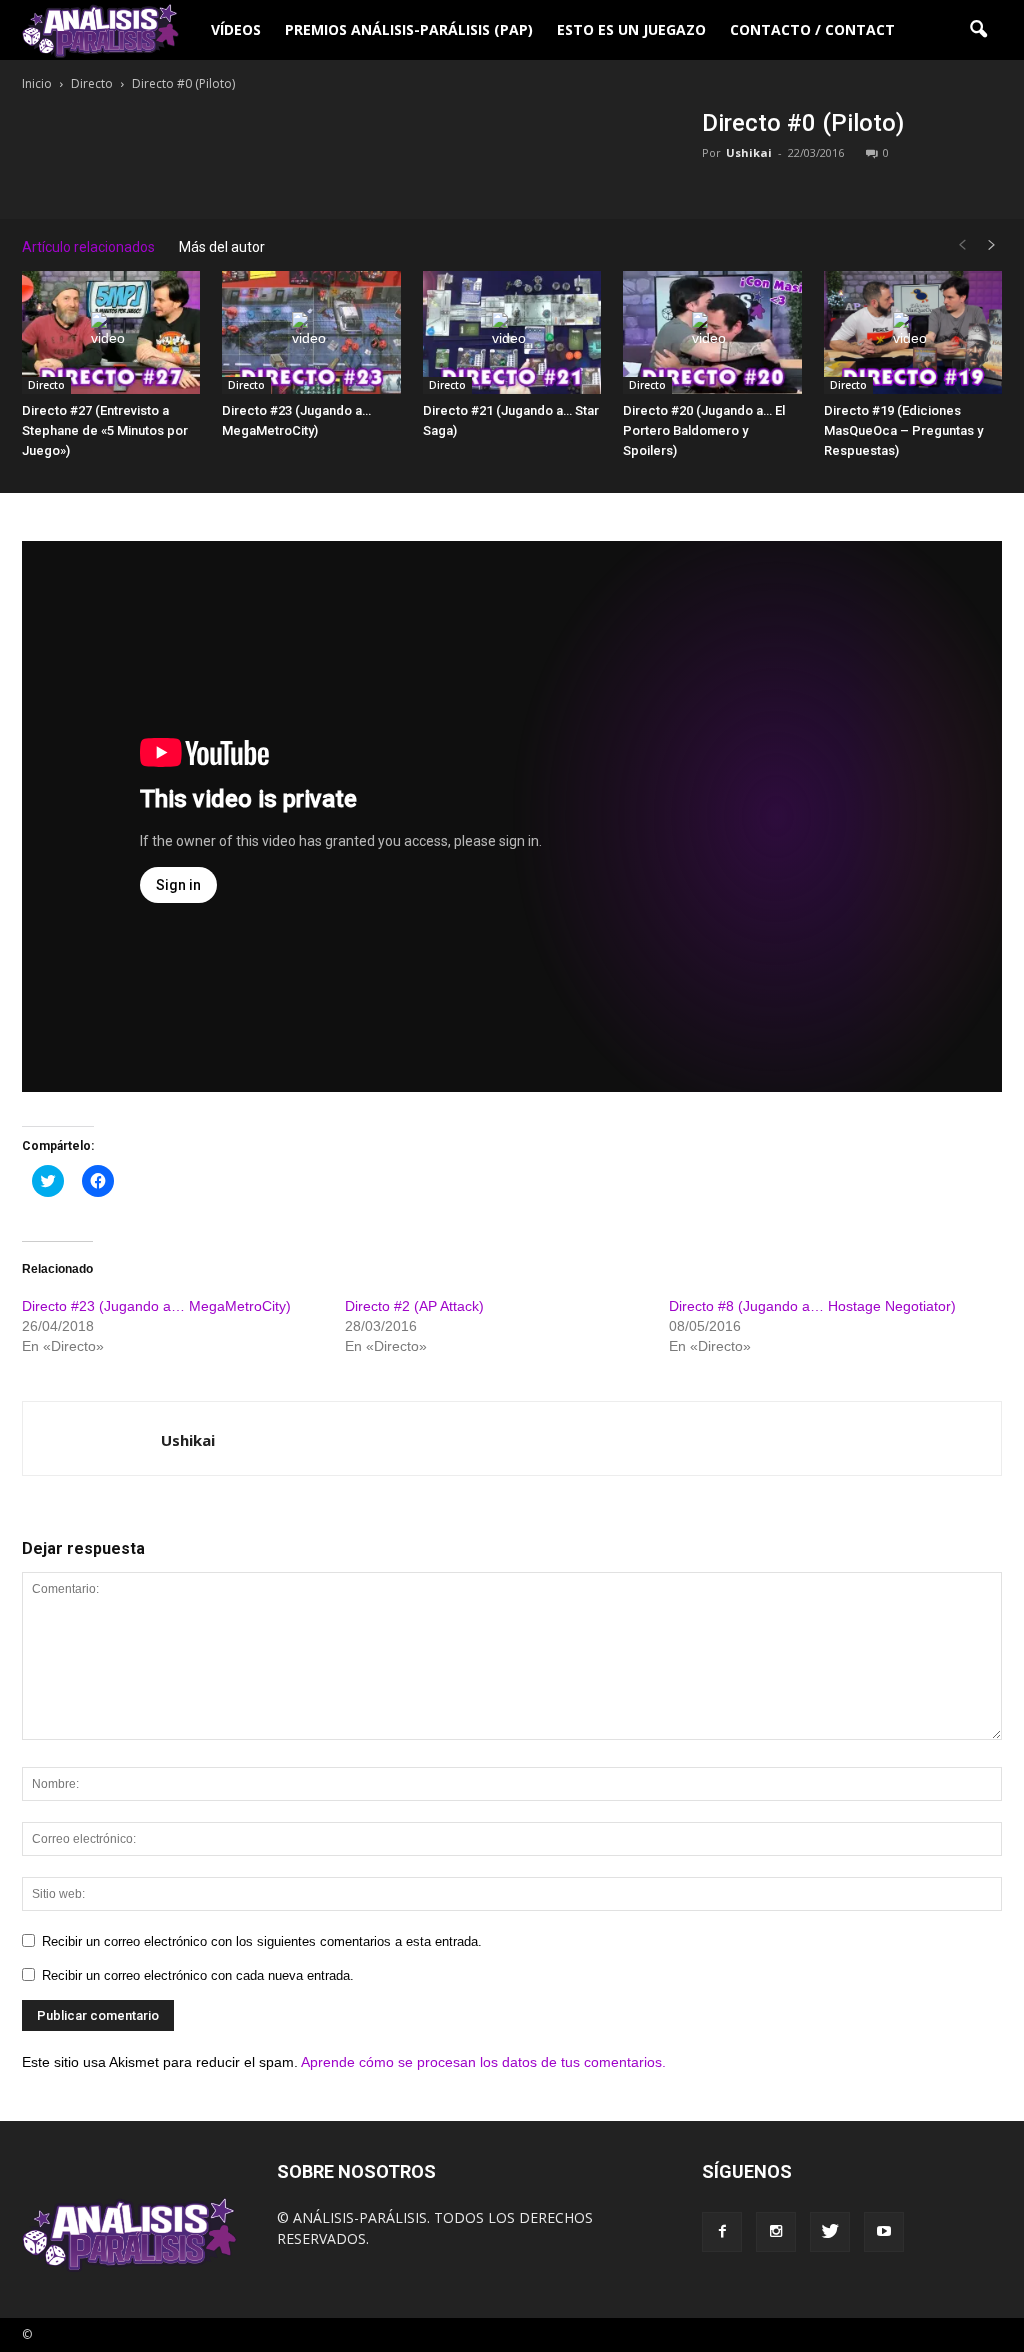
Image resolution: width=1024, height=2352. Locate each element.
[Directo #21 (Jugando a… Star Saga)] (512, 332)
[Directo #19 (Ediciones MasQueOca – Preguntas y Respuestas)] (913, 332)
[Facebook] (722, 2232)
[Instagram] (776, 2232)
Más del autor (222, 247)
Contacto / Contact (812, 29)
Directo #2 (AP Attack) (414, 1306)
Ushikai (749, 152)
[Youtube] (884, 2232)
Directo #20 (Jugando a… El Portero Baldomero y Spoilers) (704, 430)
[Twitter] (830, 2232)
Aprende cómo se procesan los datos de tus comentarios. (483, 2062)
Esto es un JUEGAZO (631, 29)
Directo (46, 385)
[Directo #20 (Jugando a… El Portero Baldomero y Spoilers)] (712, 332)
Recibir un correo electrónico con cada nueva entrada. (198, 1975)
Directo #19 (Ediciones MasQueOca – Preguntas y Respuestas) (903, 430)
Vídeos (236, 29)
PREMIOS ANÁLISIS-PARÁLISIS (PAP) (409, 29)
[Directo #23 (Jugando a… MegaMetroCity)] (311, 332)
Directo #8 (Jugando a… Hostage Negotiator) (812, 1306)
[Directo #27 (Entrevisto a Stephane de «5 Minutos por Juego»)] (111, 332)
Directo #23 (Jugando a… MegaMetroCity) (156, 1306)
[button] (978, 30)
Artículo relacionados (88, 247)
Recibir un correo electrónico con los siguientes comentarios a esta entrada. (262, 1941)
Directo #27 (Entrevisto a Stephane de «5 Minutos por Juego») (105, 430)
